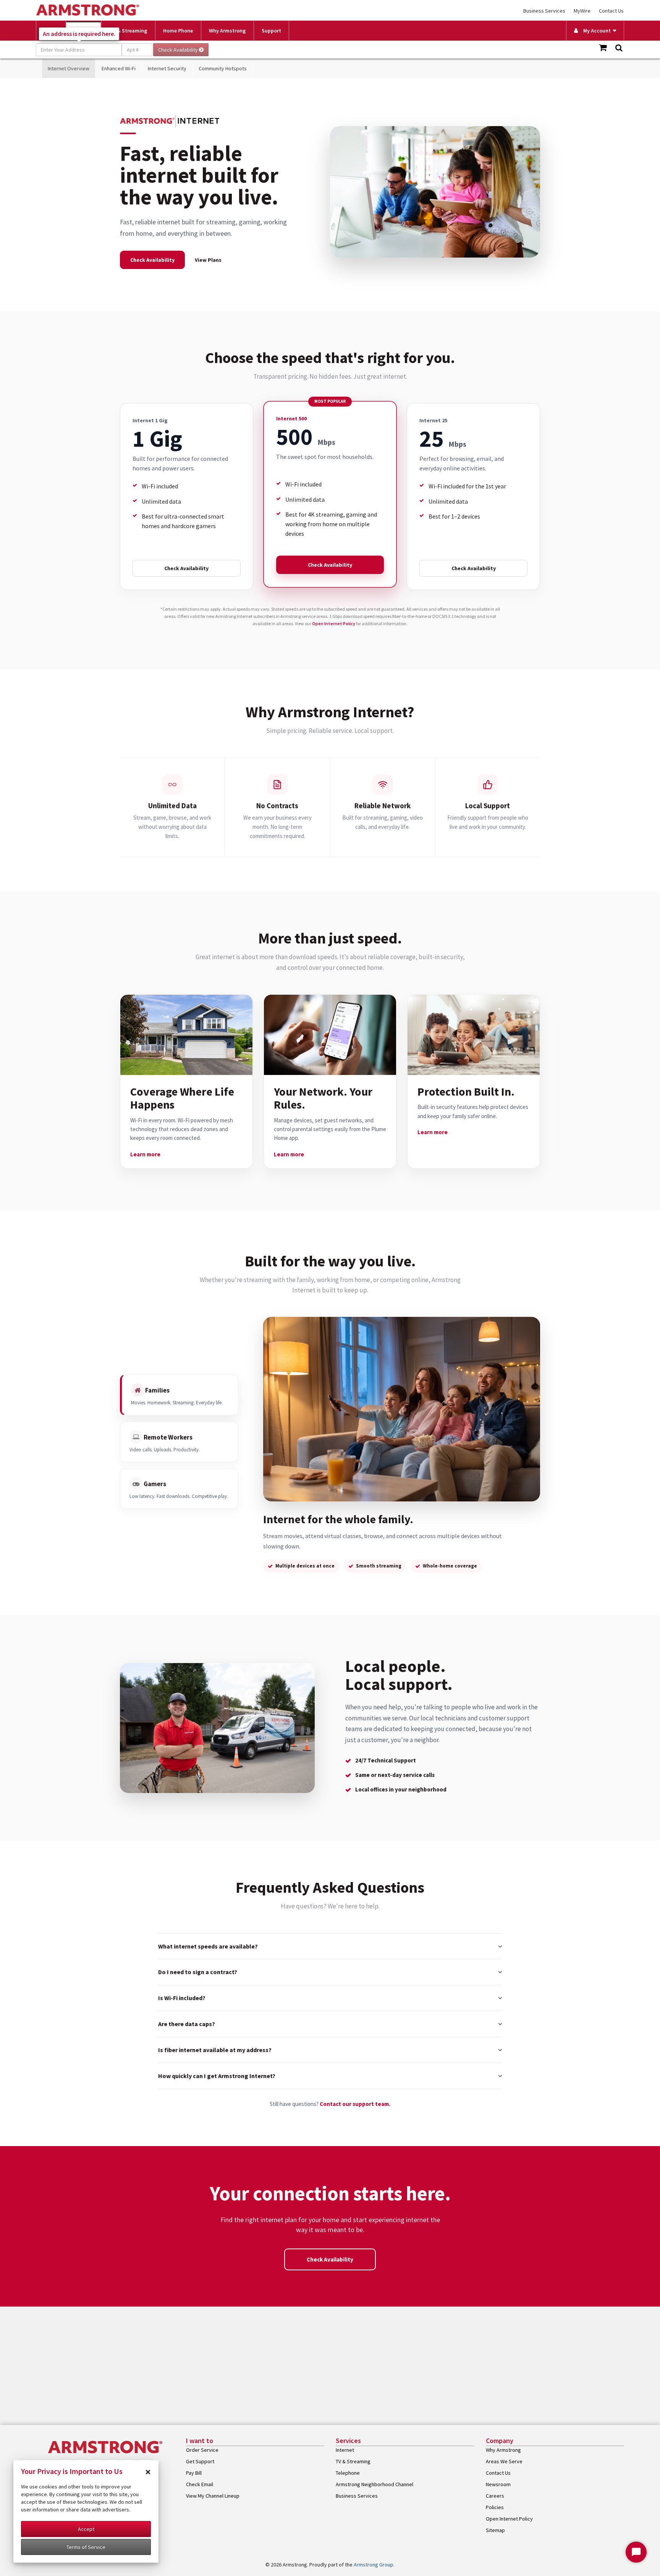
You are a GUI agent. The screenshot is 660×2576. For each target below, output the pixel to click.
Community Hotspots (223, 68)
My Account (595, 31)
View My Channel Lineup (213, 2496)
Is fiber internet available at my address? (215, 2050)
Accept (86, 2529)
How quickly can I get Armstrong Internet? (217, 2076)
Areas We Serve (504, 2461)
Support (271, 31)
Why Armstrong (227, 31)
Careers (495, 2496)
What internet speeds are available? (208, 1946)
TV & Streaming (128, 31)
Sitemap (495, 2530)
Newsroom (498, 2484)
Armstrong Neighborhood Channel (374, 2484)
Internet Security (167, 68)
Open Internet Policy (334, 623)
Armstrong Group (374, 2565)
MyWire (582, 11)
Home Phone (178, 31)
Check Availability (152, 260)
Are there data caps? (187, 2024)
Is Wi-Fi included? (182, 1998)
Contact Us (611, 11)
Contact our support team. (355, 2104)
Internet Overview (69, 68)
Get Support (200, 2461)
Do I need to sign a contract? (198, 1972)
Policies (495, 2507)
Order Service (202, 2450)
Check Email (200, 2484)
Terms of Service (86, 2547)
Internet (345, 2450)
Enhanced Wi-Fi (119, 68)
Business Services (544, 11)
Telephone (348, 2473)
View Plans (208, 260)
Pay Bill (194, 2473)
